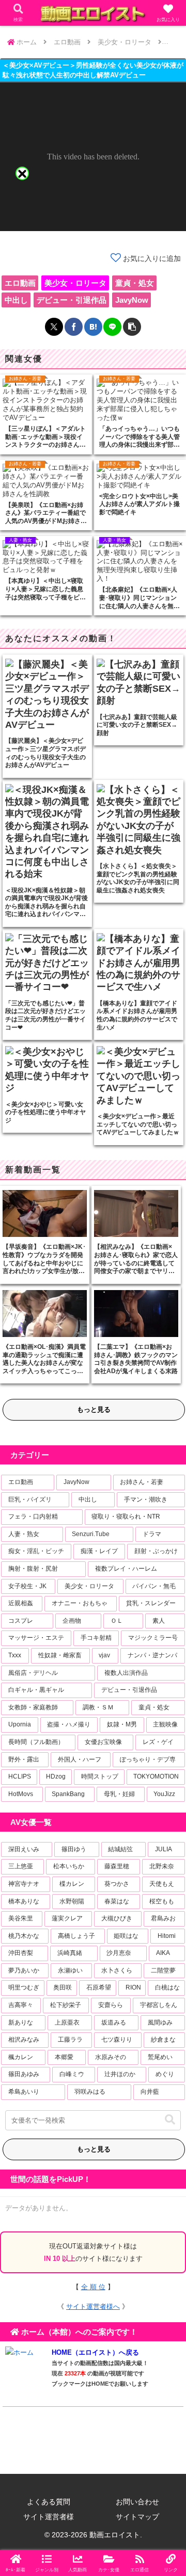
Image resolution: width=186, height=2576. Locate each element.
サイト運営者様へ (93, 2306)
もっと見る (94, 1409)
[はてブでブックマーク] (93, 327)
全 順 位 (93, 2287)
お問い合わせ (137, 2502)
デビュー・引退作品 (72, 300)
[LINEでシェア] (112, 327)
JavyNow (132, 300)
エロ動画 (20, 283)
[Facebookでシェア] (74, 327)
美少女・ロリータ (75, 283)
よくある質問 (49, 2502)
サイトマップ (137, 2517)
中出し (16, 300)
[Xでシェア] (54, 327)
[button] (132, 327)
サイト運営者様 (49, 2517)
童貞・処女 (135, 283)
